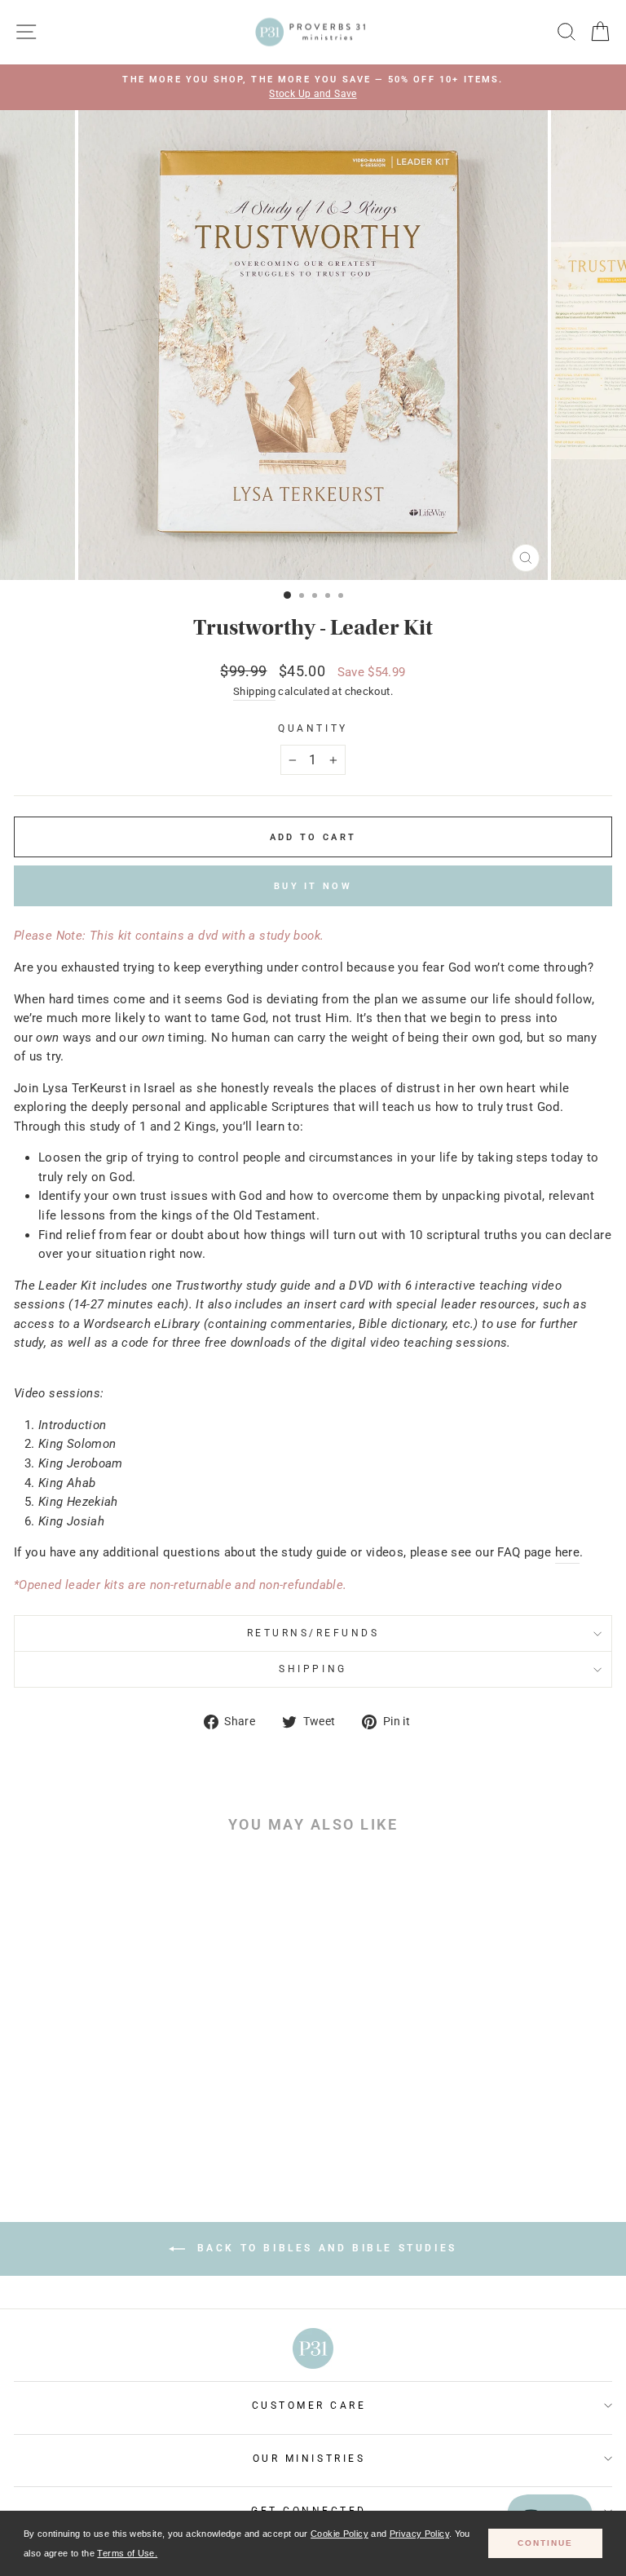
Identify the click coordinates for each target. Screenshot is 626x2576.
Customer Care (309, 2406)
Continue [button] (545, 2543)
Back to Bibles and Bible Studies (324, 2248)
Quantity (313, 728)
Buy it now (313, 886)
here (567, 1552)
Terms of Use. (127, 2553)
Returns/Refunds (313, 1633)
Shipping (254, 691)
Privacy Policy (419, 2534)
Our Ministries (309, 2459)
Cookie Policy (339, 2534)
